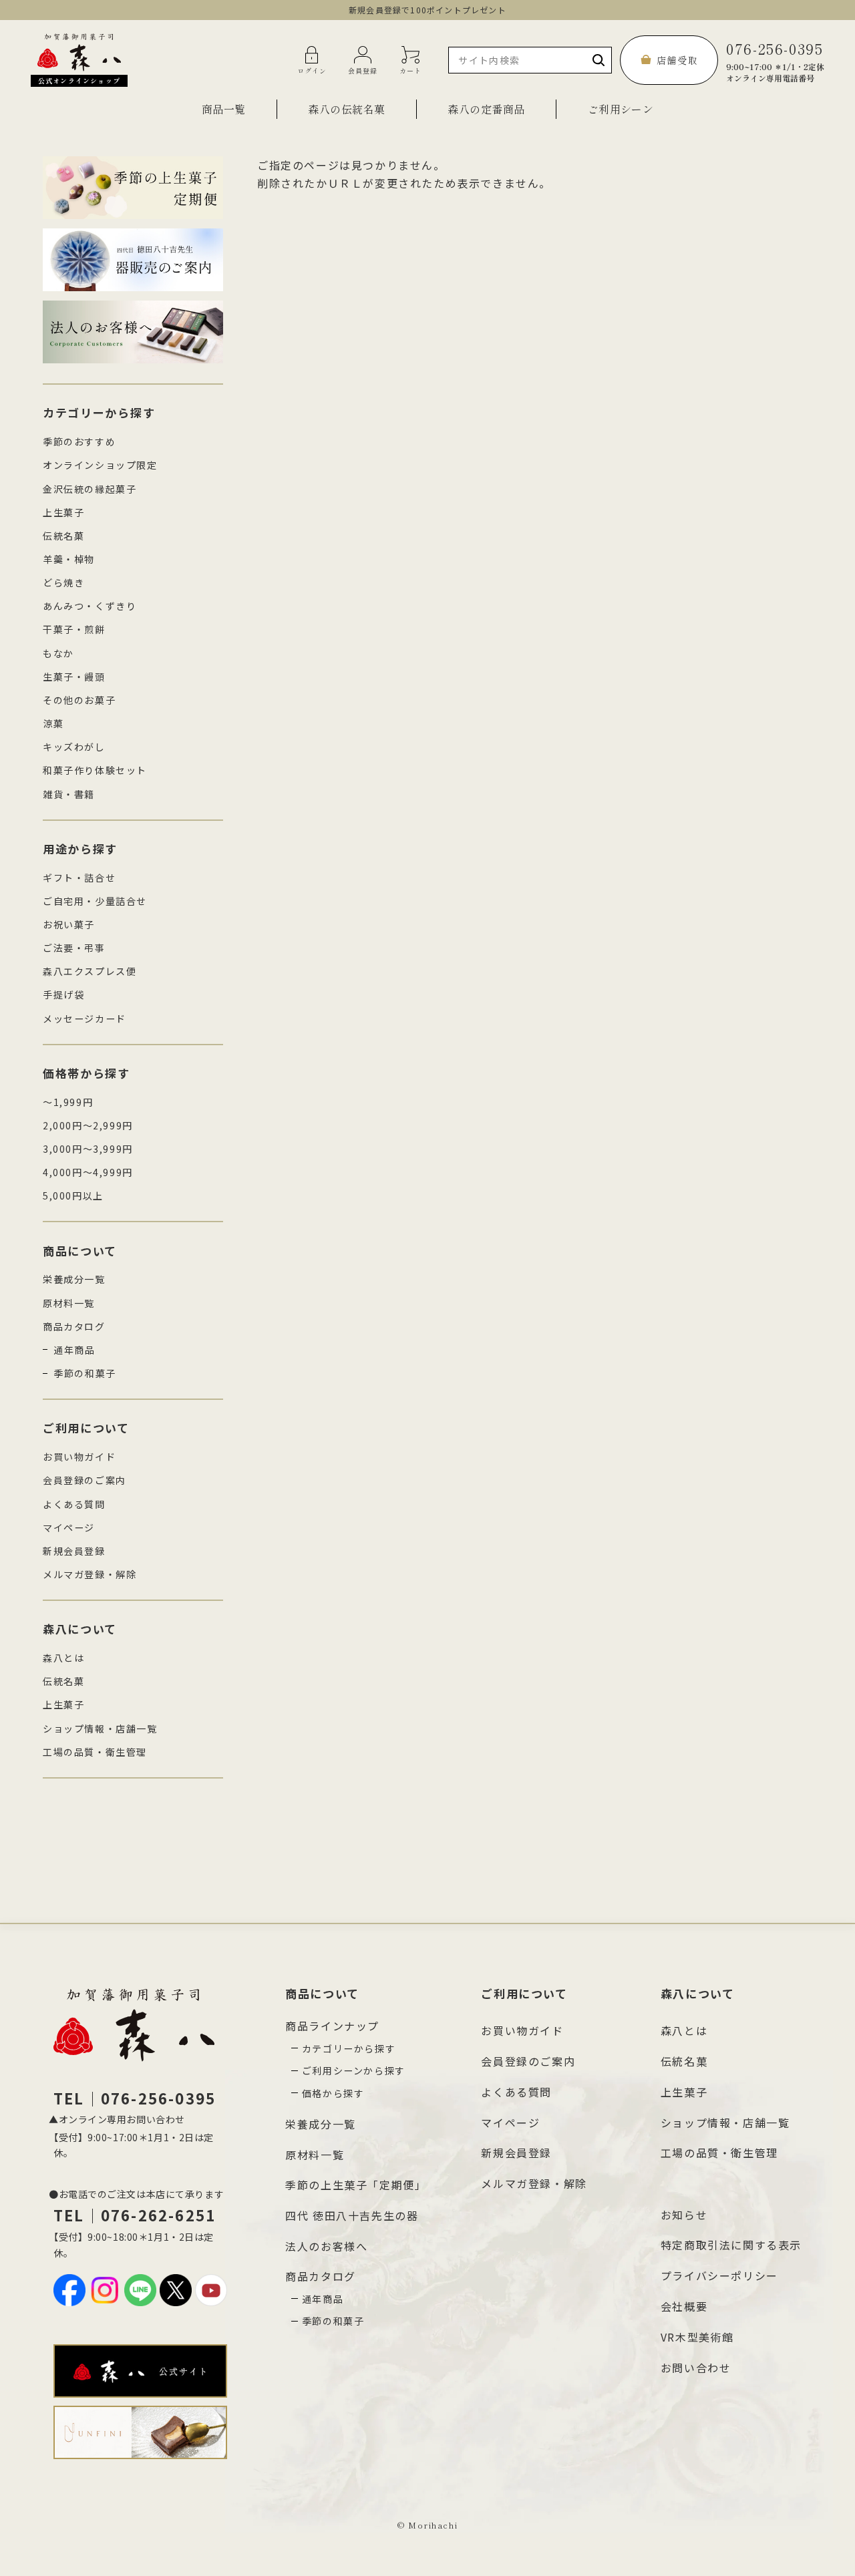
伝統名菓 (63, 536)
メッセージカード (84, 1019)
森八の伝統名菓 (346, 109)
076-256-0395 (775, 60)
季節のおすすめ (79, 441)
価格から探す (333, 2093)
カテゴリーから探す (349, 2048)
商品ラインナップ (332, 2026)
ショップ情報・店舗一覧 (100, 1728)
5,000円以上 (73, 1195)
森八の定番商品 (486, 109)
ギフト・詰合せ (79, 878)
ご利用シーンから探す (354, 2070)
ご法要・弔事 (74, 948)
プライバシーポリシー (719, 2275)
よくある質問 (74, 1504)
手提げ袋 (63, 994)
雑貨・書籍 (69, 794)
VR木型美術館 (697, 2337)
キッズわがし (74, 747)
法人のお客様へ (326, 2246)
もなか (58, 653)
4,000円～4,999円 (88, 1172)
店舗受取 (677, 60)
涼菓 (53, 723)
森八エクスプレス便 (90, 971)
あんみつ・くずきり (90, 606)
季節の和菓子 (85, 1373)
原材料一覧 (69, 1303)
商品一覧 (224, 109)
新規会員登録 (74, 1551)
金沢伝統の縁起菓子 (90, 489)
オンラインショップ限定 (100, 465)
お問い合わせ (696, 2368)
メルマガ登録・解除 (90, 1574)
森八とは (63, 1658)
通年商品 (74, 1350)
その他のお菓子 (79, 700)
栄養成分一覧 (74, 1279)
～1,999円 (68, 1102)
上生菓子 (63, 512)
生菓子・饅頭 (74, 677)
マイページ (69, 1527)
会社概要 (684, 2306)
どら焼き (63, 582)
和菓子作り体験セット (95, 770)
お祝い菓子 (69, 924)
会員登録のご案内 (84, 1480)
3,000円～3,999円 (88, 1149)
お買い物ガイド (79, 1457)
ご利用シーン (621, 109)
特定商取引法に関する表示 (731, 2245)
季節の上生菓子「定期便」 (356, 2185)
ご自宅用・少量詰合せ (95, 901)
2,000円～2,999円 (88, 1125)
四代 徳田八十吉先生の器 (352, 2215)
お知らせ (684, 2215)
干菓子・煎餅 (74, 629)
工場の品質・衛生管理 (95, 1752)
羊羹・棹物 (69, 559)
